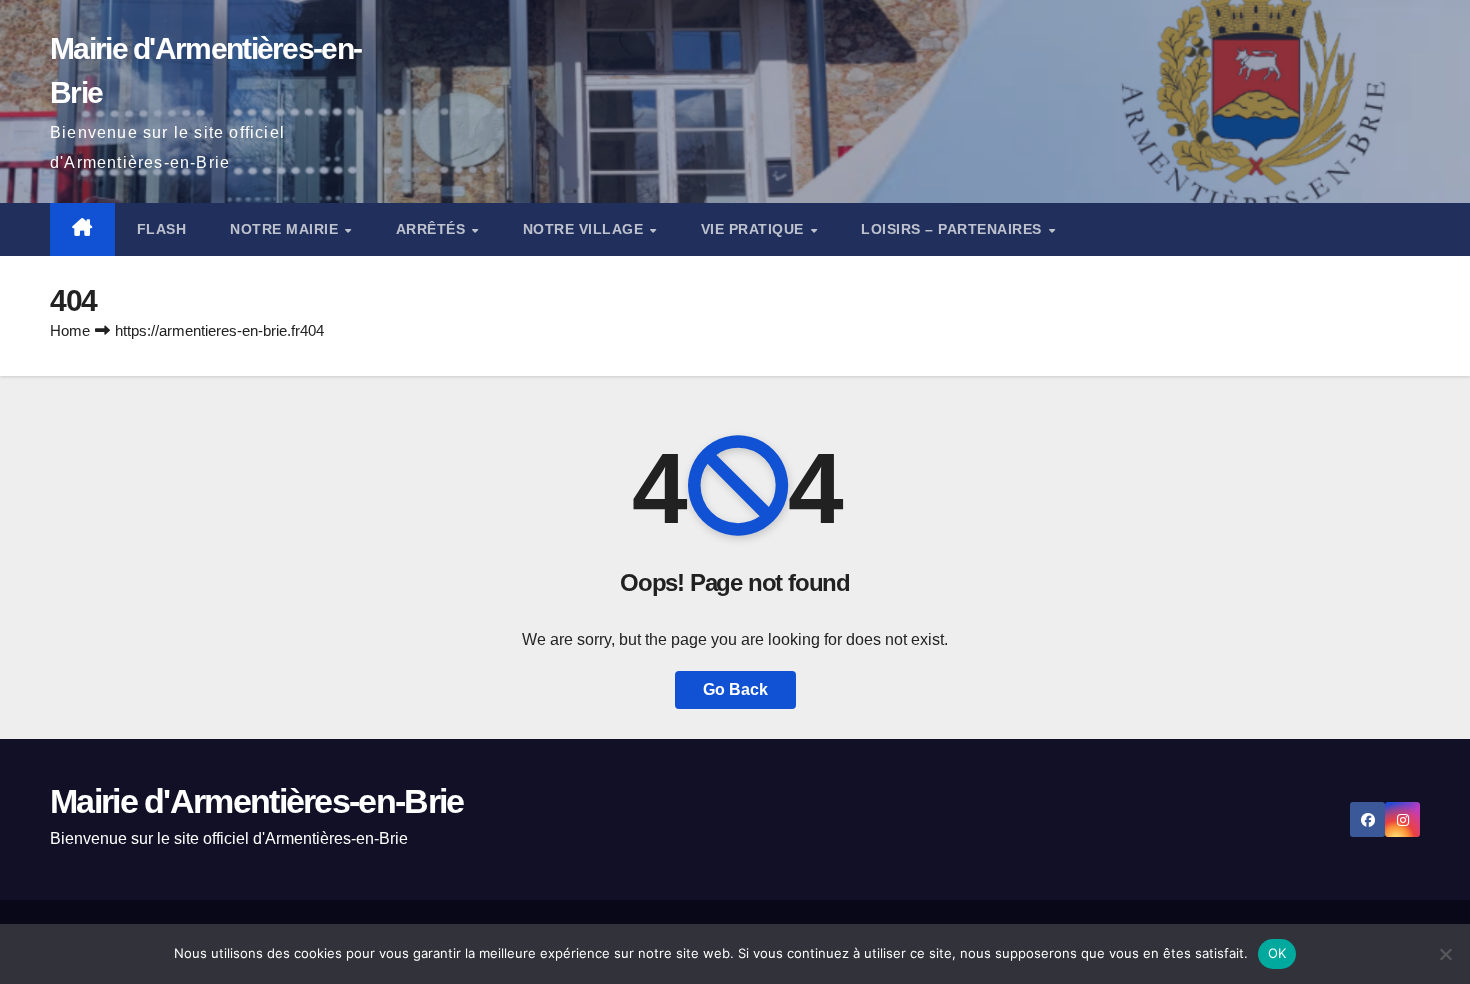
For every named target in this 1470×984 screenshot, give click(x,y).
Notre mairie (286, 229)
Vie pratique (755, 229)
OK (1277, 953)
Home (70, 330)
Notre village (585, 229)
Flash (162, 229)
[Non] (1445, 954)
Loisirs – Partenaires (953, 229)
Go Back (735, 689)
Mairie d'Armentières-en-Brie (256, 801)
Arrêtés (433, 229)
